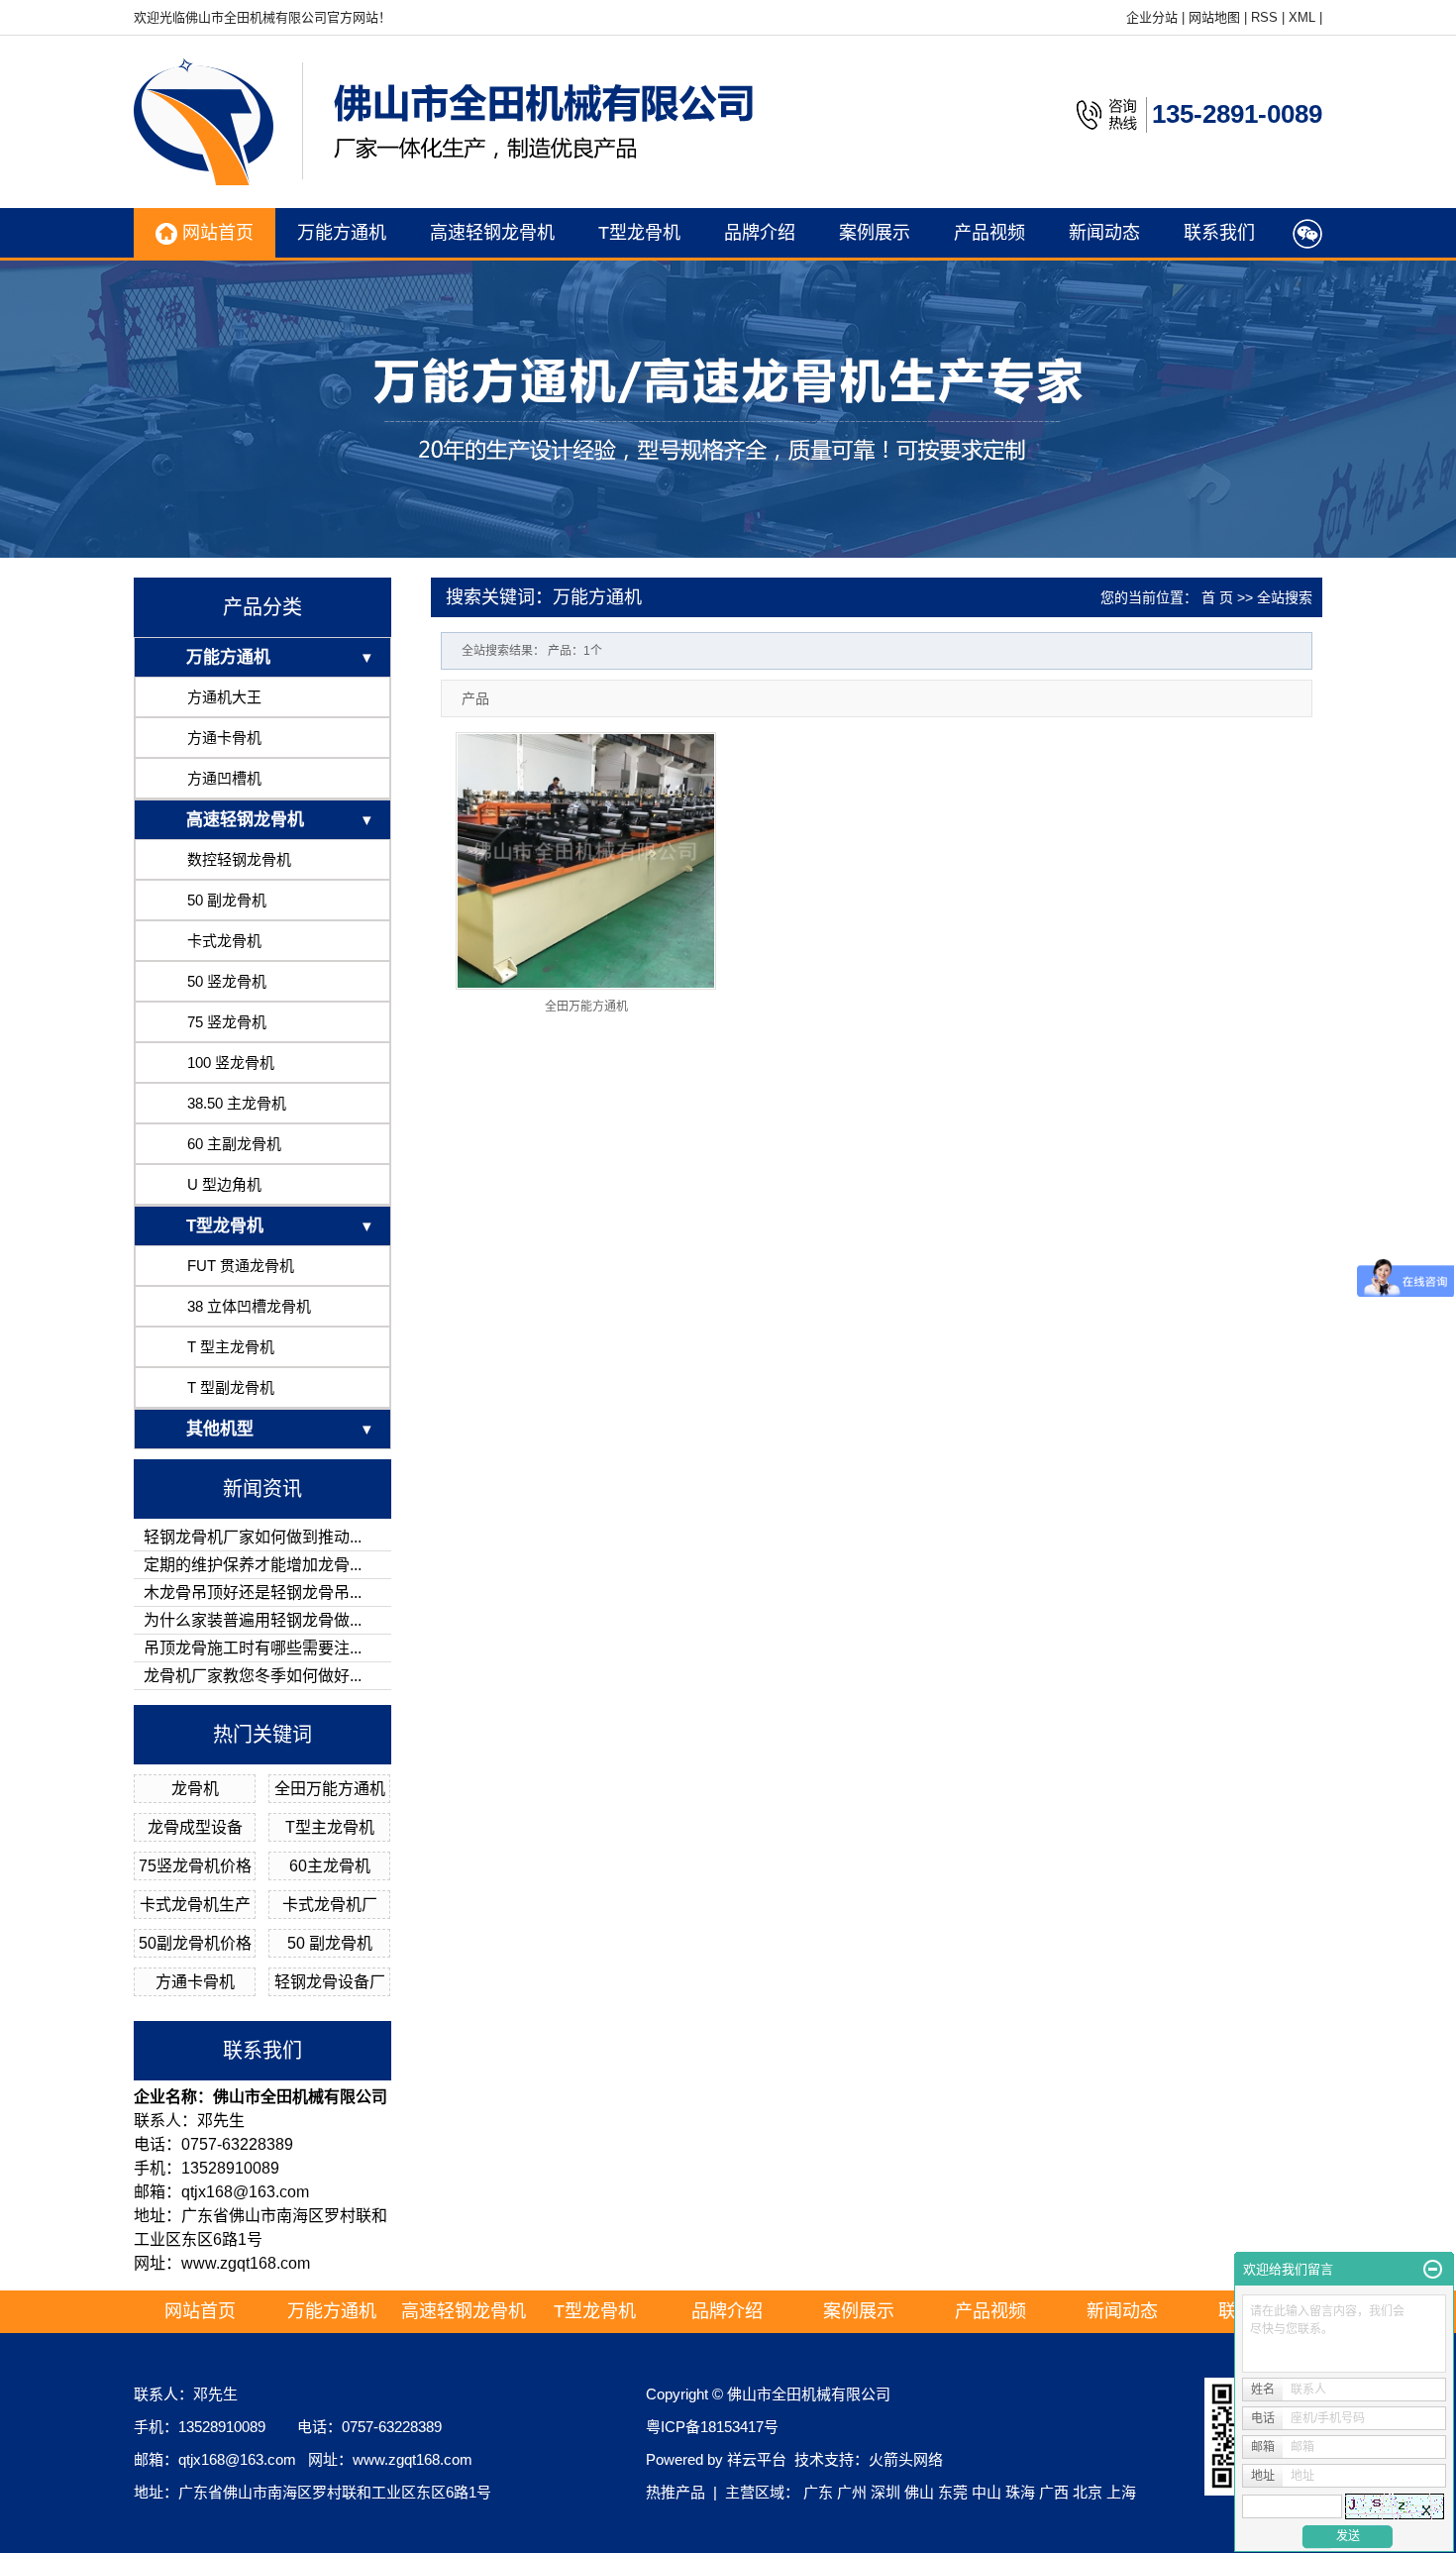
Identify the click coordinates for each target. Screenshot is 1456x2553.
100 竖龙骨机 (231, 1063)
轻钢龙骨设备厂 (330, 1982)
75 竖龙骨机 (227, 1022)
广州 (852, 2492)
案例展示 (875, 233)
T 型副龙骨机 (231, 1387)
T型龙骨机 (639, 233)
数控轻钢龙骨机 (239, 859)
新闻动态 (1104, 233)
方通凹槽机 (224, 778)
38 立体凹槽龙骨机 (249, 1306)
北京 (1088, 2492)
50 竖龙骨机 (227, 981)
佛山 (919, 2492)
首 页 (1217, 597)
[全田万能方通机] (586, 861)
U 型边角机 (224, 1184)
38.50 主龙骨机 (237, 1103)
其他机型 (220, 1429)
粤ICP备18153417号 (712, 2427)
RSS (1264, 17)
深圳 (885, 2492)
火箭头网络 (906, 2459)
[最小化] (1433, 2270)
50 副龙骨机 (227, 900)
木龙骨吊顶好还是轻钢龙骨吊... (253, 1593)
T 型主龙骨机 (231, 1347)
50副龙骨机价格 (195, 1943)
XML (1302, 17)
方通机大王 (224, 697)
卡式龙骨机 (224, 941)
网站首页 (215, 233)
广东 (818, 2492)
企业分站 (1152, 17)
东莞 (953, 2492)
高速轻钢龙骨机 (492, 233)
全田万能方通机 (330, 1789)
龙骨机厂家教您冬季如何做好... (253, 1676)
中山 (987, 2492)
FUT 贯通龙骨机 (241, 1266)
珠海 (1020, 2492)
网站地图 (1214, 17)
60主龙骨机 (330, 1866)
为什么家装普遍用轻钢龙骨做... (253, 1620)
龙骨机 (195, 1789)
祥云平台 (757, 2459)
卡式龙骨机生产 (195, 1905)
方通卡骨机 (224, 738)
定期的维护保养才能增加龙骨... (253, 1565)
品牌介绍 (760, 233)
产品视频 (989, 233)
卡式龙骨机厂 (330, 1905)
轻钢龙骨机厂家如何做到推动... (253, 1537)
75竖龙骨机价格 (195, 1866)
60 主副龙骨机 (234, 1144)
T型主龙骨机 (330, 1827)
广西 (1054, 2492)
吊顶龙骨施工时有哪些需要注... (253, 1648)
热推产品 (676, 2492)
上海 (1121, 2492)
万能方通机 (342, 233)
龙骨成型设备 (195, 1827)
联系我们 (1219, 233)
